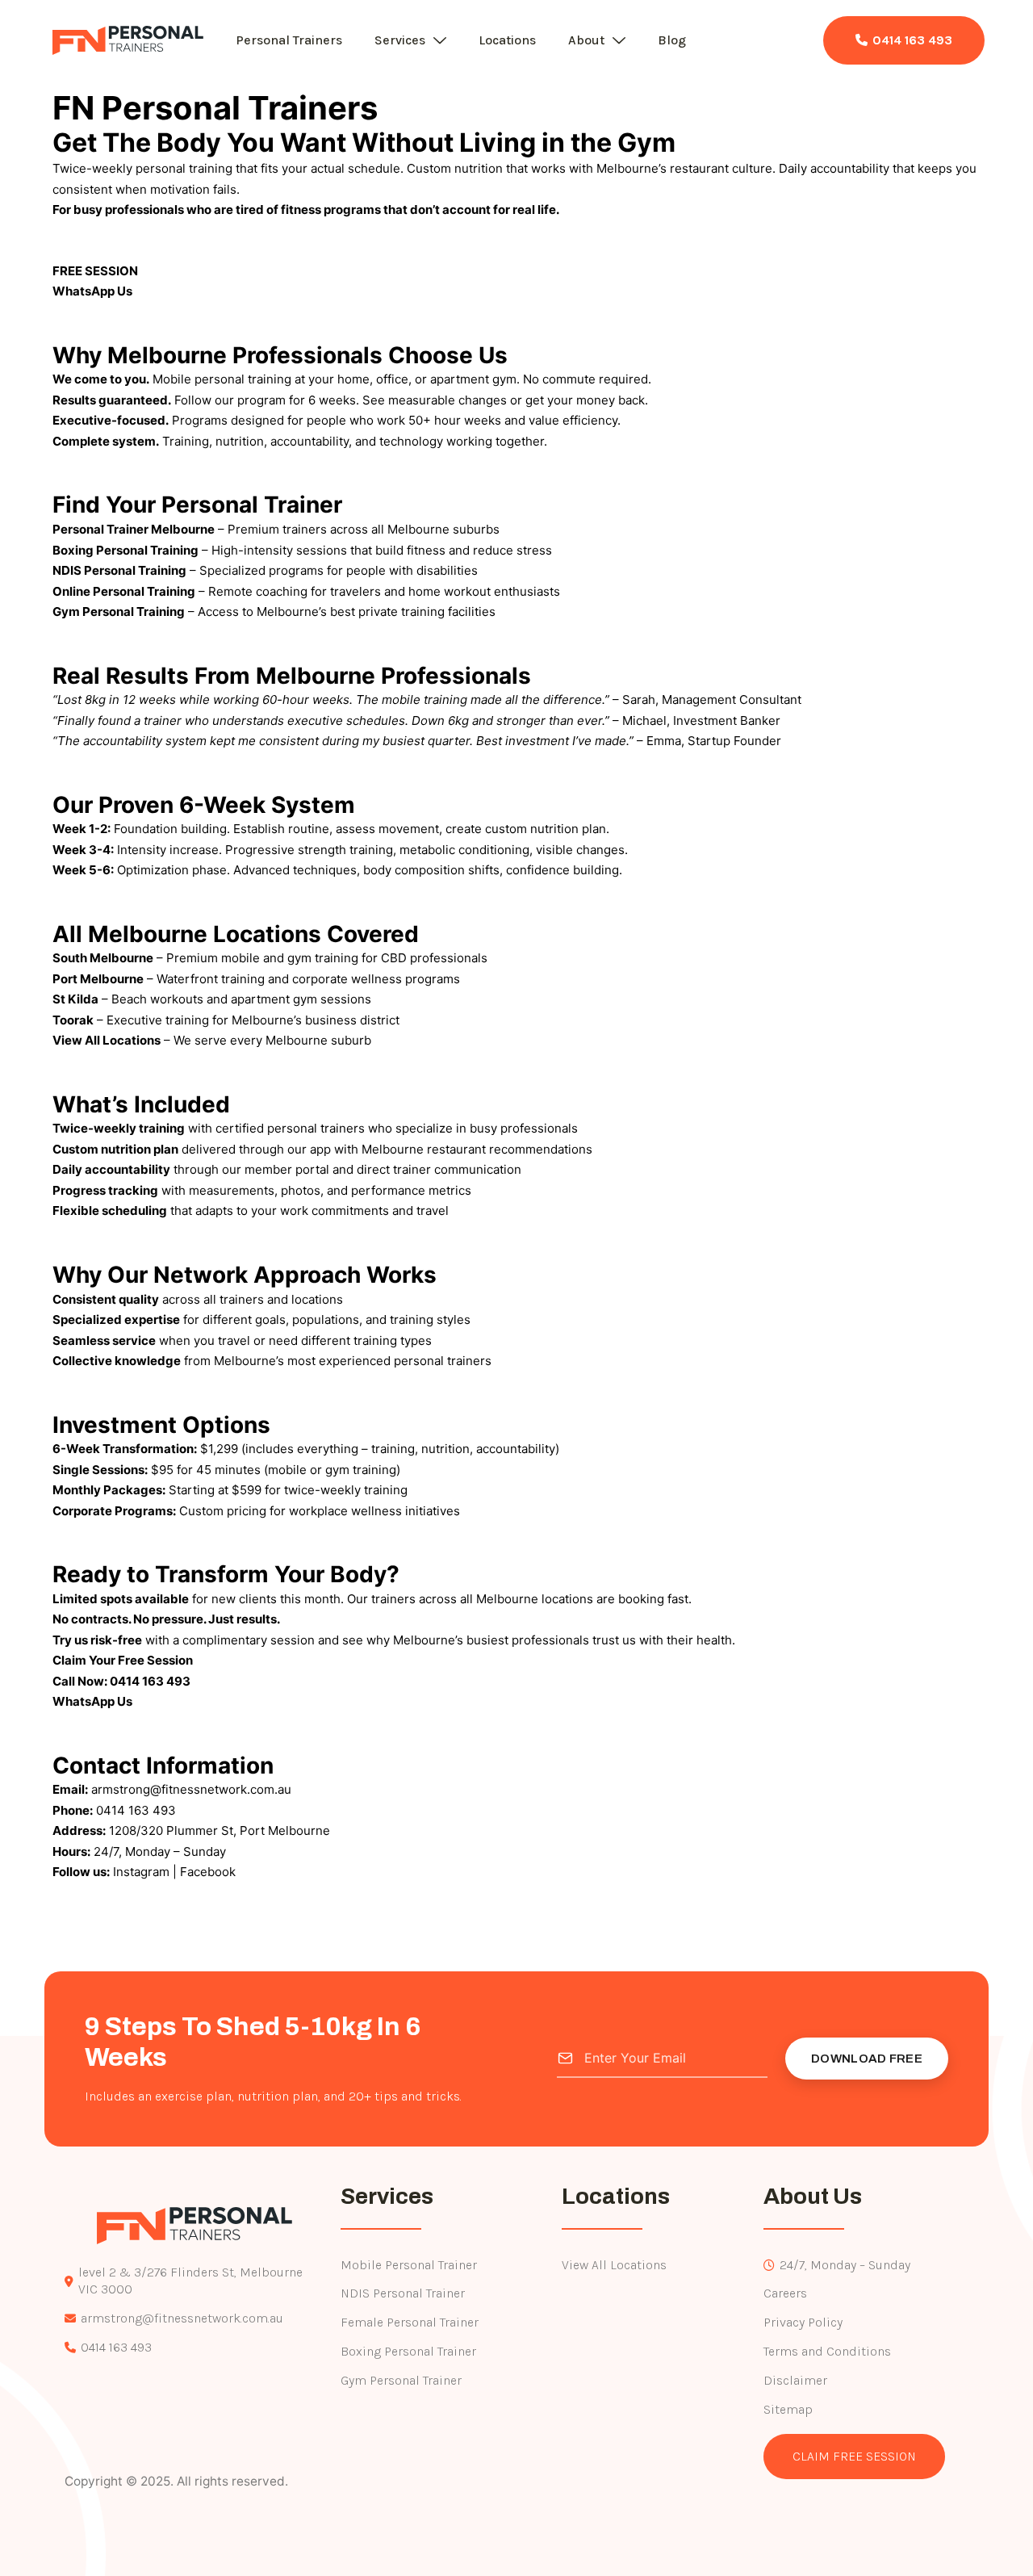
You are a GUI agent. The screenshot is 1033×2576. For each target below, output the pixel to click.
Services (400, 40)
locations (317, 1299)
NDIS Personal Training (119, 570)
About (586, 40)
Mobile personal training (222, 379)
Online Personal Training (124, 591)
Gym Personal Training (119, 612)
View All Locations (107, 1040)
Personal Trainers (289, 40)
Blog (672, 40)
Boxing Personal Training (125, 550)
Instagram (141, 1872)
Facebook (208, 1872)
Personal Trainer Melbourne (134, 529)
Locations (507, 40)
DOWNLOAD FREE (867, 2059)
